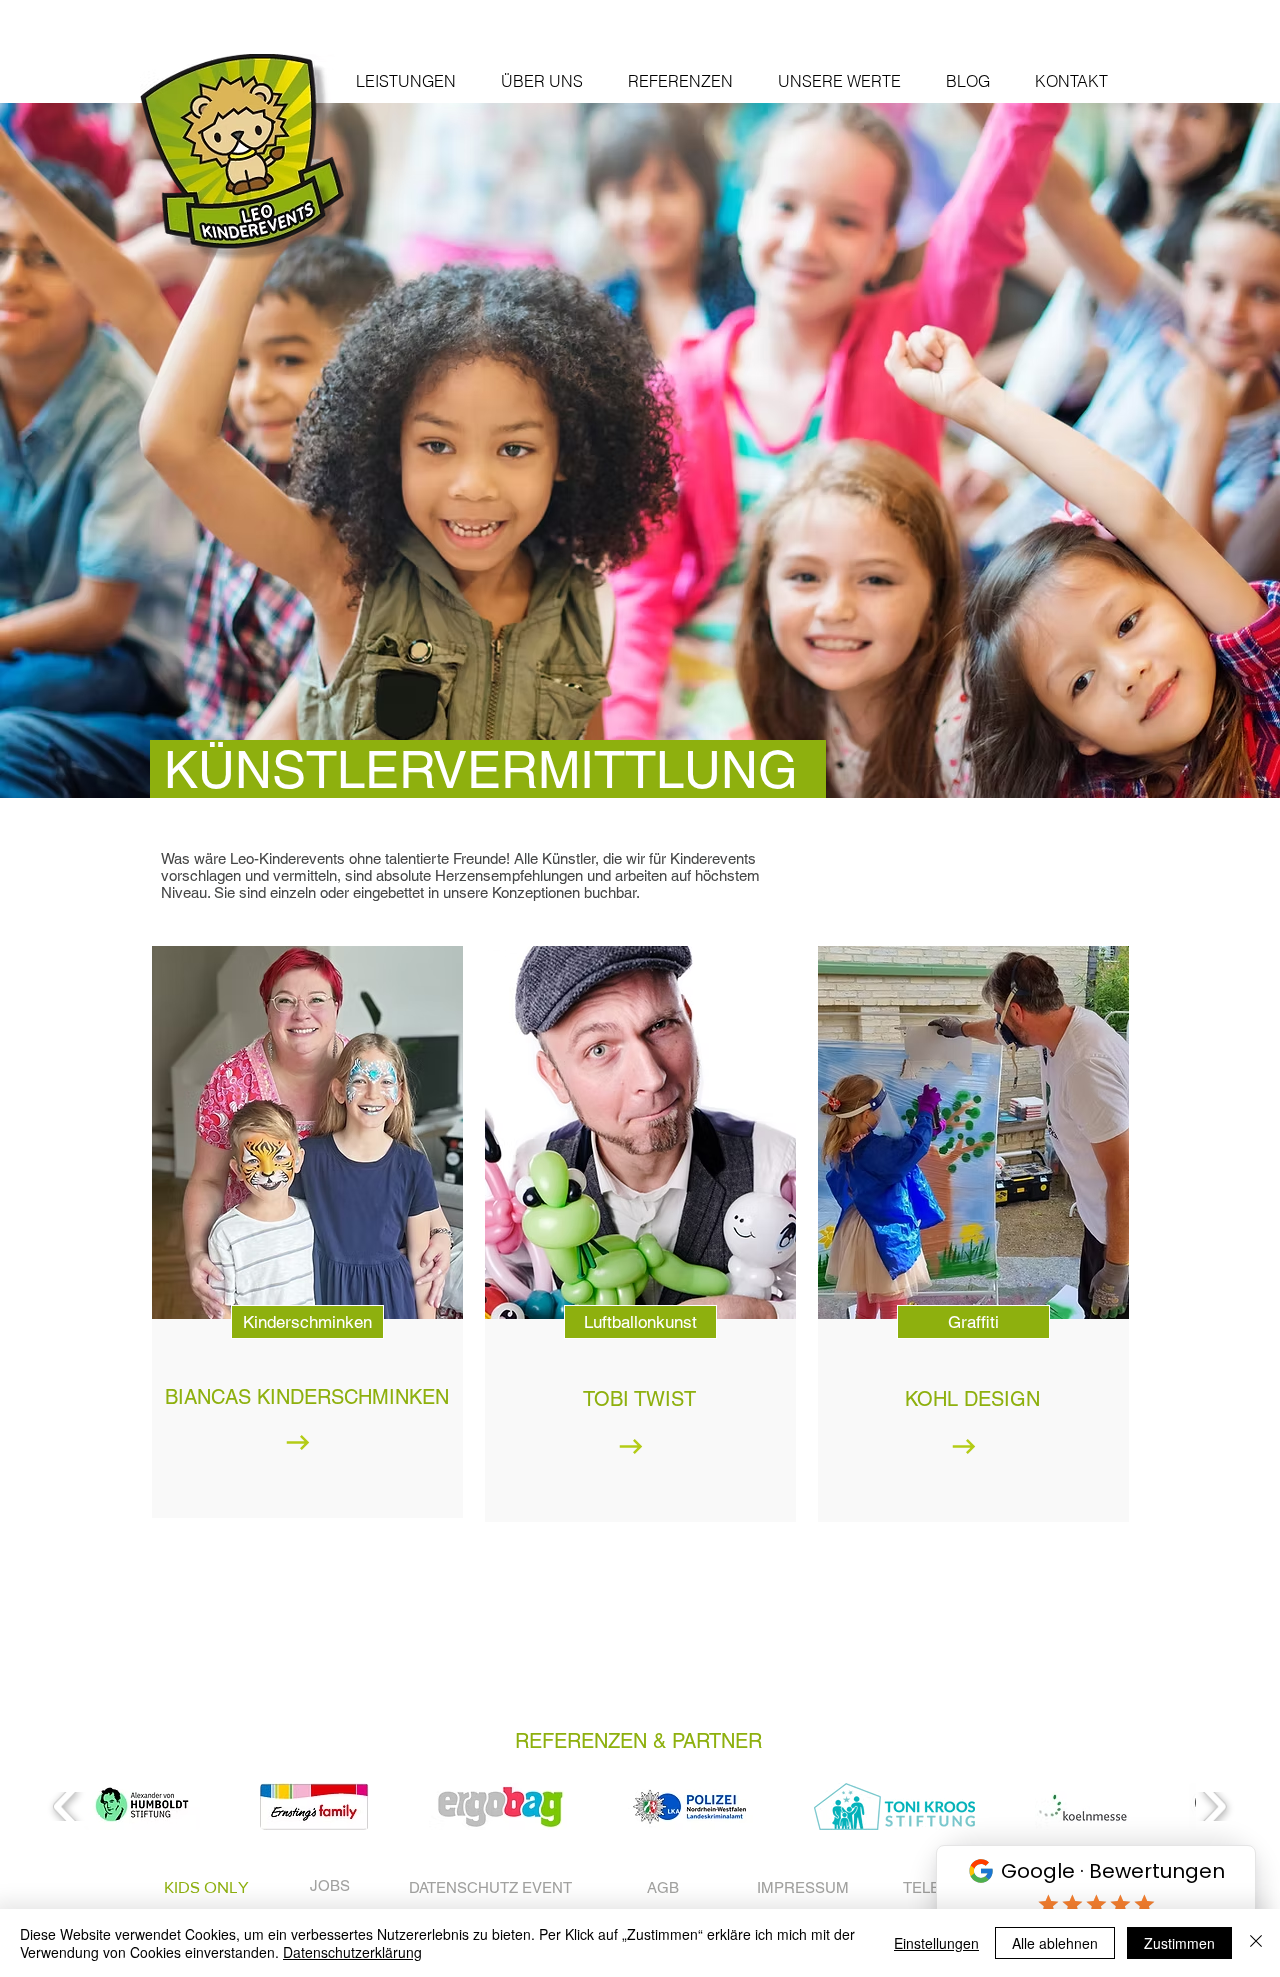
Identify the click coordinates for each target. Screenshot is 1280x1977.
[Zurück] (118, 450)
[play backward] (66, 1806)
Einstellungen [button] (936, 1943)
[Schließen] (1256, 1943)
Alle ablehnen (1055, 1943)
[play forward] (1213, 1806)
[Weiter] (1162, 450)
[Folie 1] (640, 748)
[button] (405, 81)
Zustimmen (1179, 1943)
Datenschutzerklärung (352, 1952)
